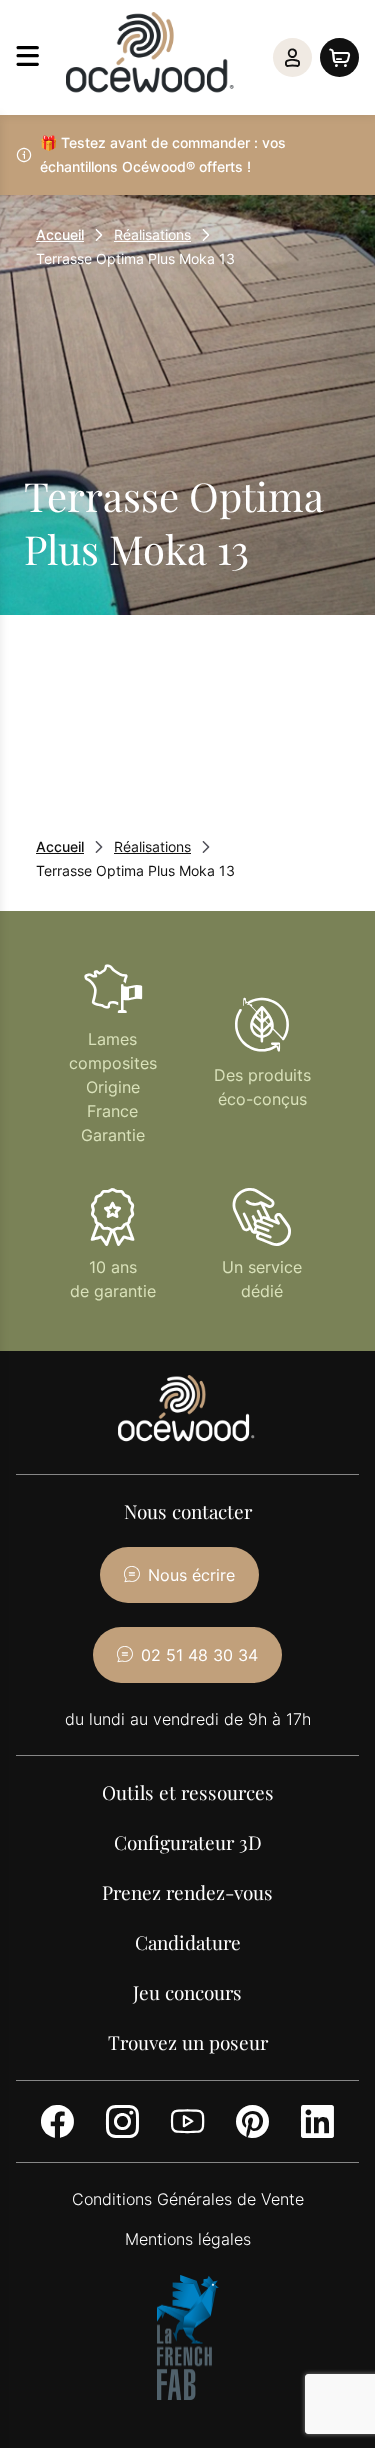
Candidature (188, 1942)
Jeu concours (187, 1992)
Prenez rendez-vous (187, 1892)
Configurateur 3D (188, 1842)
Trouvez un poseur (188, 2042)
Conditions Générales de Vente (188, 2199)
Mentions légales (188, 2239)
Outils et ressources (188, 1792)
